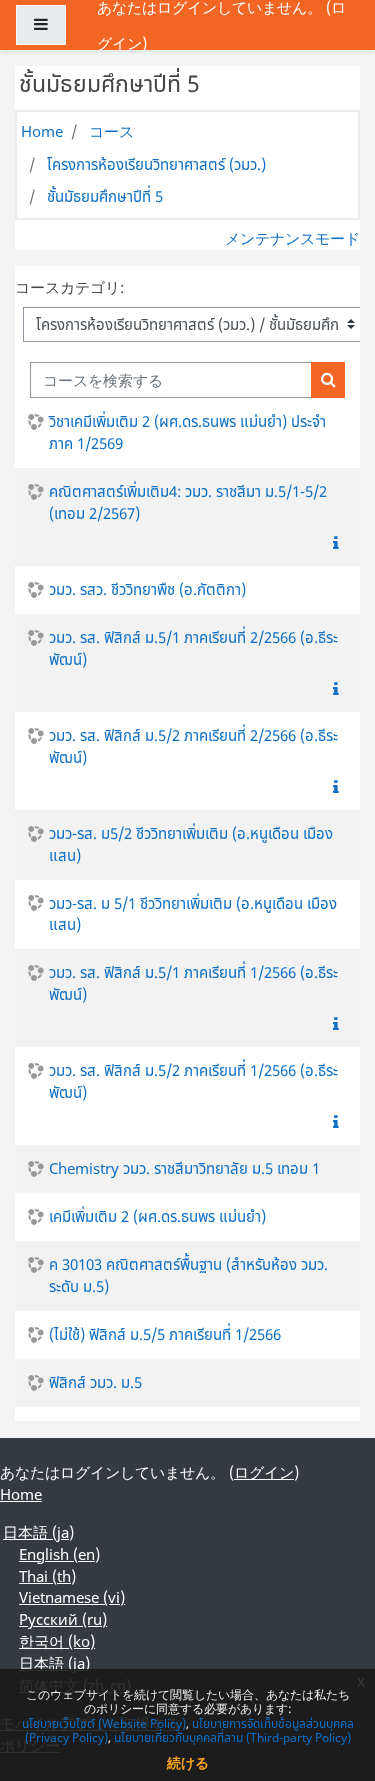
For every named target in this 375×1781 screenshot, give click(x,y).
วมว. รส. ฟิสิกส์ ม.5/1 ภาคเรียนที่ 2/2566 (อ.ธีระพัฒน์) (193, 648)
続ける (188, 1762)
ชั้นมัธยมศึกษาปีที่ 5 (105, 196)
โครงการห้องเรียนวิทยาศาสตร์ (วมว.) (156, 164)
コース (111, 131)
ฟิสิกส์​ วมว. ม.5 (95, 1382)
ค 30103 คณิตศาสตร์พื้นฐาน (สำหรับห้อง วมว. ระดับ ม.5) (188, 1275)
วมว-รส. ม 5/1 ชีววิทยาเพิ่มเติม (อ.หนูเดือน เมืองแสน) (193, 914)
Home (42, 131)
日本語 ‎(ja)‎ (38, 1532)
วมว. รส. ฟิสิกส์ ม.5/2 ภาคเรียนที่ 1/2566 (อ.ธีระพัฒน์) (193, 1081)
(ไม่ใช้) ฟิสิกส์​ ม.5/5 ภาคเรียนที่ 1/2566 (165, 1334)
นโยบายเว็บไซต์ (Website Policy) (104, 1723)
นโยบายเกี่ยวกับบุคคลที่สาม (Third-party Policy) (232, 1737)
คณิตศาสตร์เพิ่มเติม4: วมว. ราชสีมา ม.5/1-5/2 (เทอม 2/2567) (188, 502)
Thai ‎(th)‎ (47, 1576)
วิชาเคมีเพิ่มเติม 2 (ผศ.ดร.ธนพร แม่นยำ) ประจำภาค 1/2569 (187, 432)
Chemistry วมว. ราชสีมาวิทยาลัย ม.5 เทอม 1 (184, 1168)
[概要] (340, 543)
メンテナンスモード (292, 238)
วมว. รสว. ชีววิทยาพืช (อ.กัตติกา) (147, 589)
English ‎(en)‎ (59, 1554)
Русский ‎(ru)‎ (63, 1619)
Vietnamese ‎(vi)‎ (72, 1597)
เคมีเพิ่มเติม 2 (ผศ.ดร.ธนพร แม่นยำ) (157, 1216)
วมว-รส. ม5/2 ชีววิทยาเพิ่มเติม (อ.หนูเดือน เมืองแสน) (191, 844)
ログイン (264, 1472)
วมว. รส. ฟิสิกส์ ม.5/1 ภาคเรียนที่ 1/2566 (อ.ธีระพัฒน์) (193, 983)
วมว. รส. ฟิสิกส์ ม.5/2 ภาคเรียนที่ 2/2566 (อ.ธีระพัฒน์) (193, 746)
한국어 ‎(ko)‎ (57, 1641)
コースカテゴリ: (69, 287)
